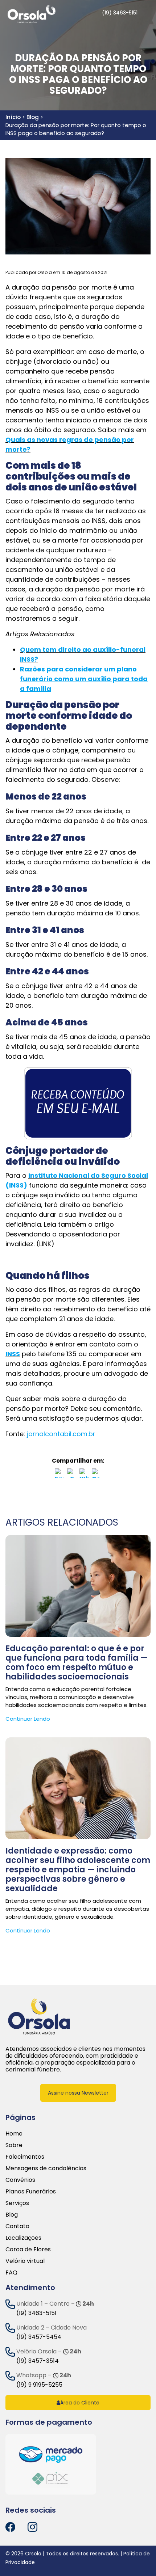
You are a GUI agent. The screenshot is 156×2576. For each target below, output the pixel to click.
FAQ (11, 2273)
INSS (13, 1354)
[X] (72, 1475)
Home (14, 2134)
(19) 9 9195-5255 (39, 2385)
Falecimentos (25, 2157)
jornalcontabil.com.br (61, 1434)
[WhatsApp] (84, 1475)
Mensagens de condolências (46, 2168)
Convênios (20, 2180)
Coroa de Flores (28, 2249)
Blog (33, 117)
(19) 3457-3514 (38, 2361)
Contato (17, 2226)
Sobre (14, 2145)
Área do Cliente (80, 2403)
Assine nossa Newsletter (78, 2093)
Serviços (17, 2203)
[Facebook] (59, 1475)
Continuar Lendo (28, 1719)
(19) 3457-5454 (39, 2337)
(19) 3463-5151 (36, 2313)
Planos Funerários (31, 2191)
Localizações (23, 2238)
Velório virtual (25, 2261)
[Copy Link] (97, 1475)
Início (13, 117)
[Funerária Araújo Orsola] (39, 2016)
